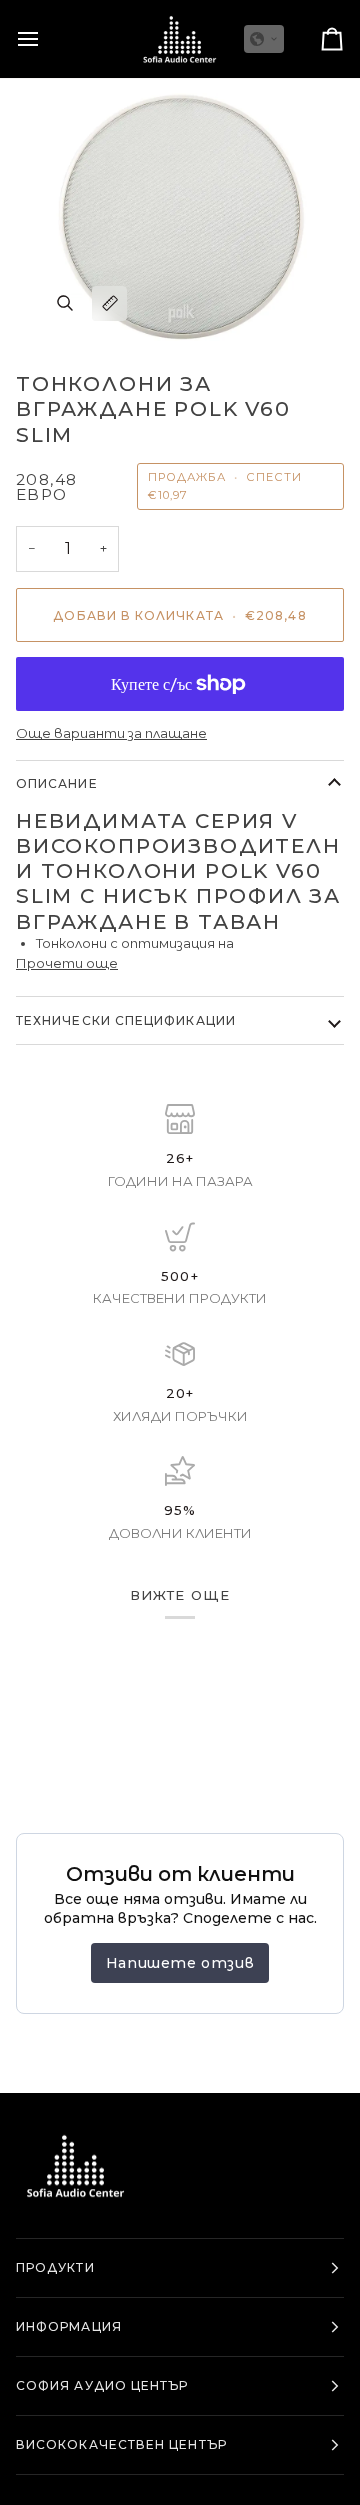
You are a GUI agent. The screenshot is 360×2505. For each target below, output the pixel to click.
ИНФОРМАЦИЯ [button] (69, 2326)
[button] (264, 39)
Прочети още (67, 963)
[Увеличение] (64, 303)
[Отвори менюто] (46, 39)
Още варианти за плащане (111, 733)
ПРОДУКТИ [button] (55, 2267)
